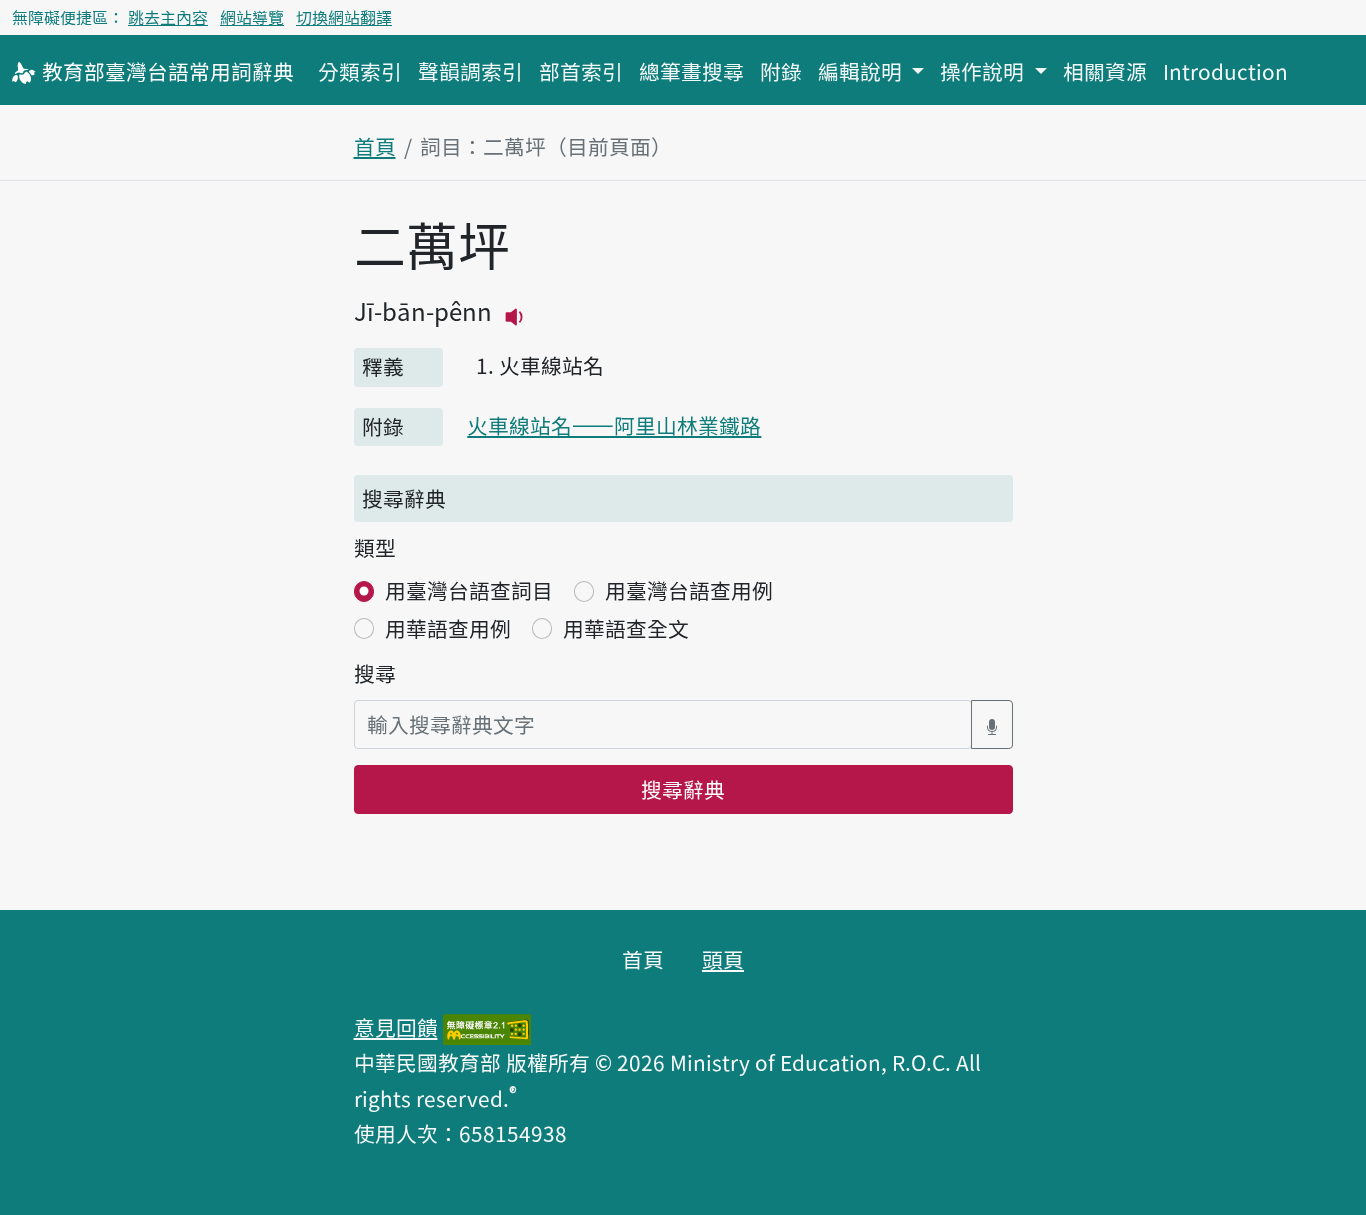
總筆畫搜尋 (691, 71)
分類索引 (360, 71)
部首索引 (581, 71)
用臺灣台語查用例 (689, 590)
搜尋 (375, 673)
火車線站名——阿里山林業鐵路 (614, 425)
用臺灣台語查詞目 (469, 590)
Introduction (1225, 71)
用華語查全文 (626, 628)
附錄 (781, 71)
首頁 (375, 146)
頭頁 (723, 959)
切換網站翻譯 (344, 17)
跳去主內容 (168, 17)
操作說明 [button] (984, 71)
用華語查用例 (448, 628)
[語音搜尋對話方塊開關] (992, 724)
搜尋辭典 (683, 789)
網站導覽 (252, 17)
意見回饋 (396, 1027)
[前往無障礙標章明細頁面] (487, 1027)
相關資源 (1105, 71)
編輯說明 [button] (862, 71)
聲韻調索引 (470, 71)
